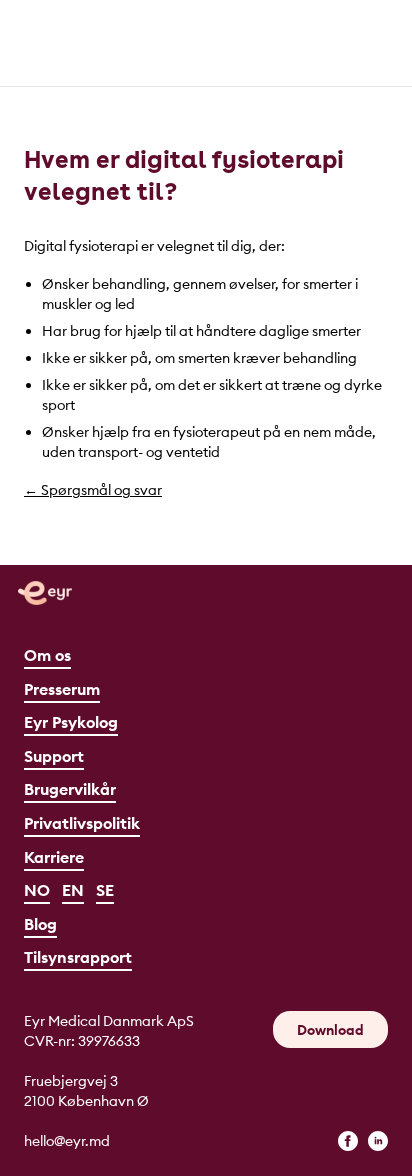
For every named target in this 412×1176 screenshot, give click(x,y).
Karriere (54, 857)
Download (330, 1030)
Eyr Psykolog (71, 722)
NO (37, 890)
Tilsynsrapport (78, 957)
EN (73, 890)
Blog (40, 924)
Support (54, 756)
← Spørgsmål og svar (93, 490)
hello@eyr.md (67, 1141)
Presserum (62, 689)
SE (105, 890)
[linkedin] (378, 1141)
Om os (47, 655)
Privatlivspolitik (82, 823)
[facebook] (348, 1141)
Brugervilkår (70, 789)
